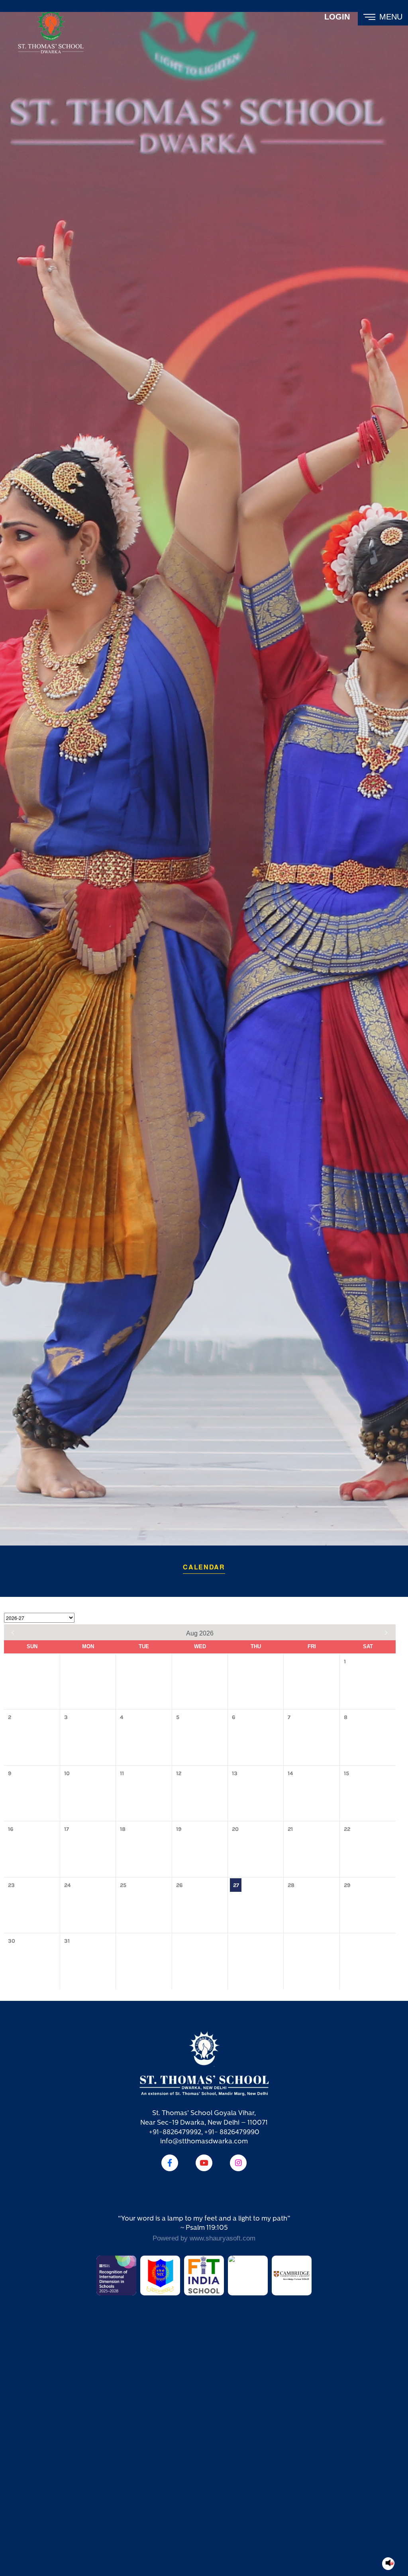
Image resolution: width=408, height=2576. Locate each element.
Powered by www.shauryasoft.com (204, 2238)
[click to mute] (389, 2563)
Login (337, 17)
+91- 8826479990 (232, 2132)
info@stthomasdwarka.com (204, 2142)
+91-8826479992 (175, 2132)
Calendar (204, 1567)
